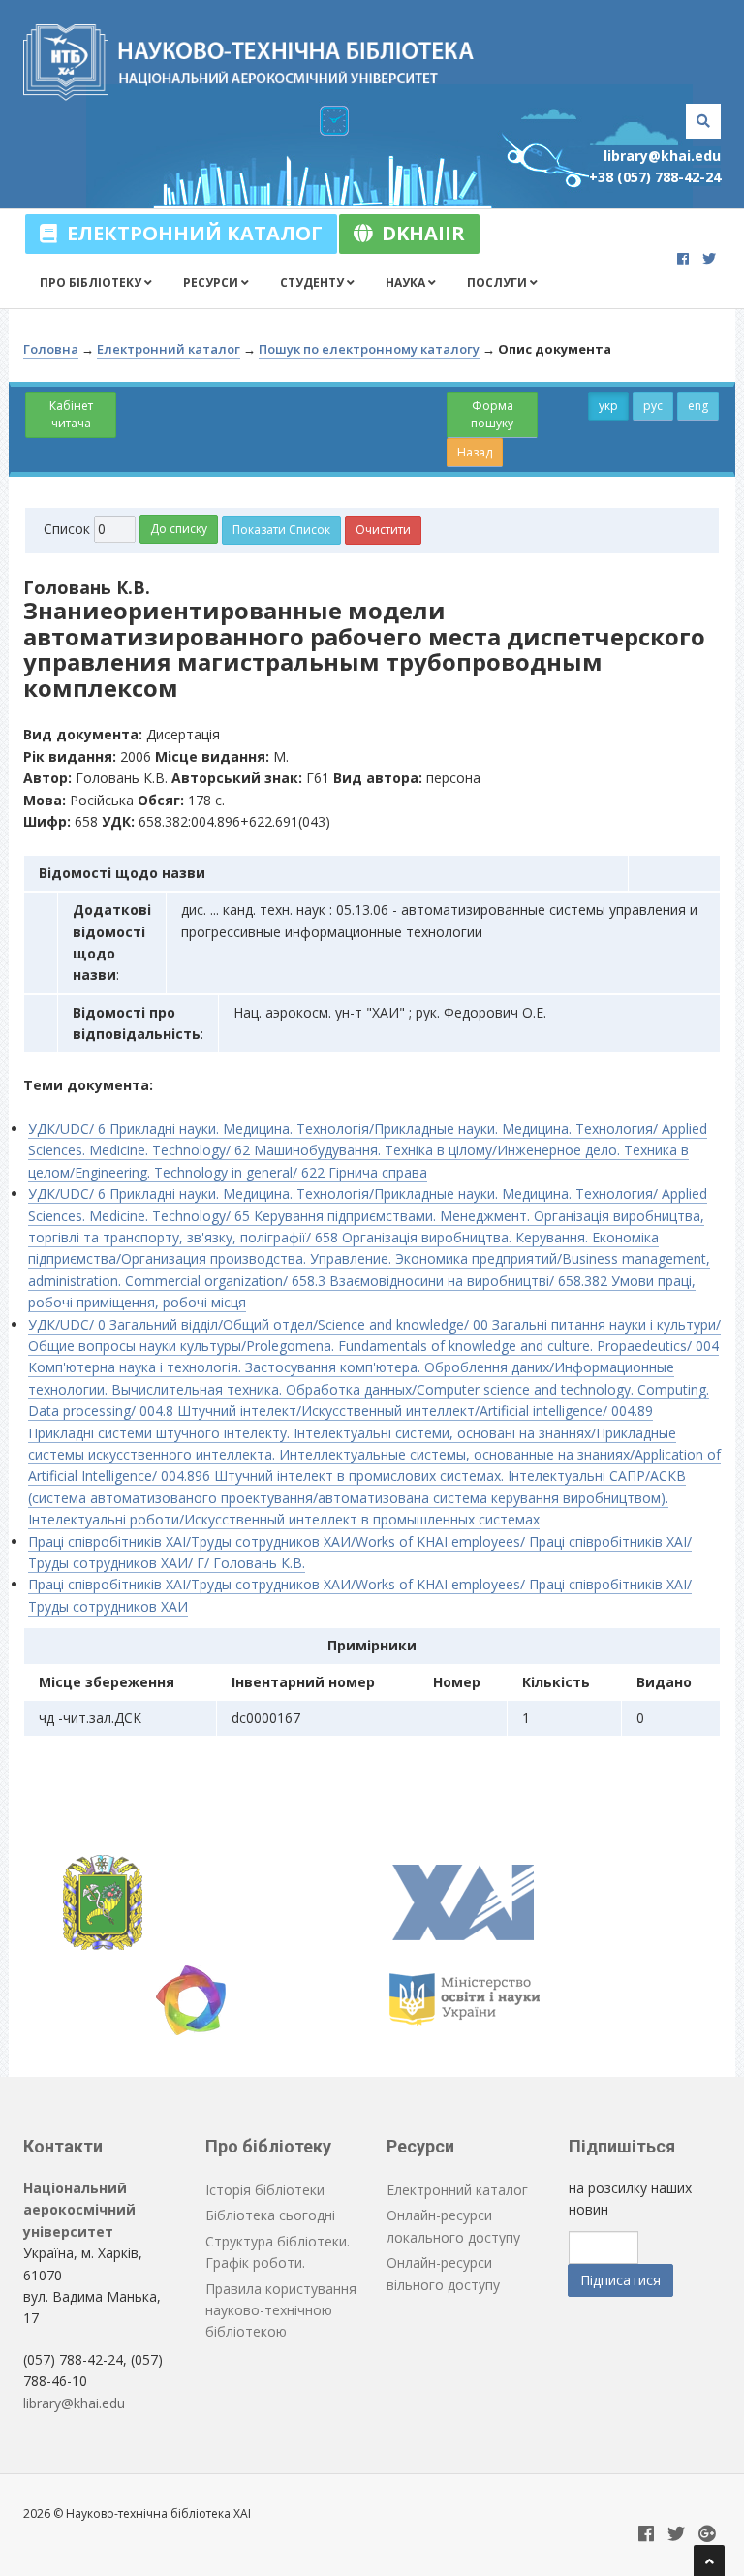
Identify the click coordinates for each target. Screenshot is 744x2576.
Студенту (313, 283)
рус (653, 406)
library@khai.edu (662, 156)
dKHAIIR (418, 233)
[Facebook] (683, 258)
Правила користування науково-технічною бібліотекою (281, 2310)
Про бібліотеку (92, 283)
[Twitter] (709, 258)
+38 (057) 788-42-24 (655, 177)
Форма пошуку (492, 414)
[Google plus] (707, 2535)
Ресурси (212, 283)
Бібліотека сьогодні (270, 2215)
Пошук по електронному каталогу (369, 349)
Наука (407, 283)
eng (698, 406)
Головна (51, 349)
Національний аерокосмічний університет (79, 2210)
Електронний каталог (190, 233)
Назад (475, 452)
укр (608, 406)
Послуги (498, 283)
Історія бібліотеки (265, 2190)
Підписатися (620, 2280)
